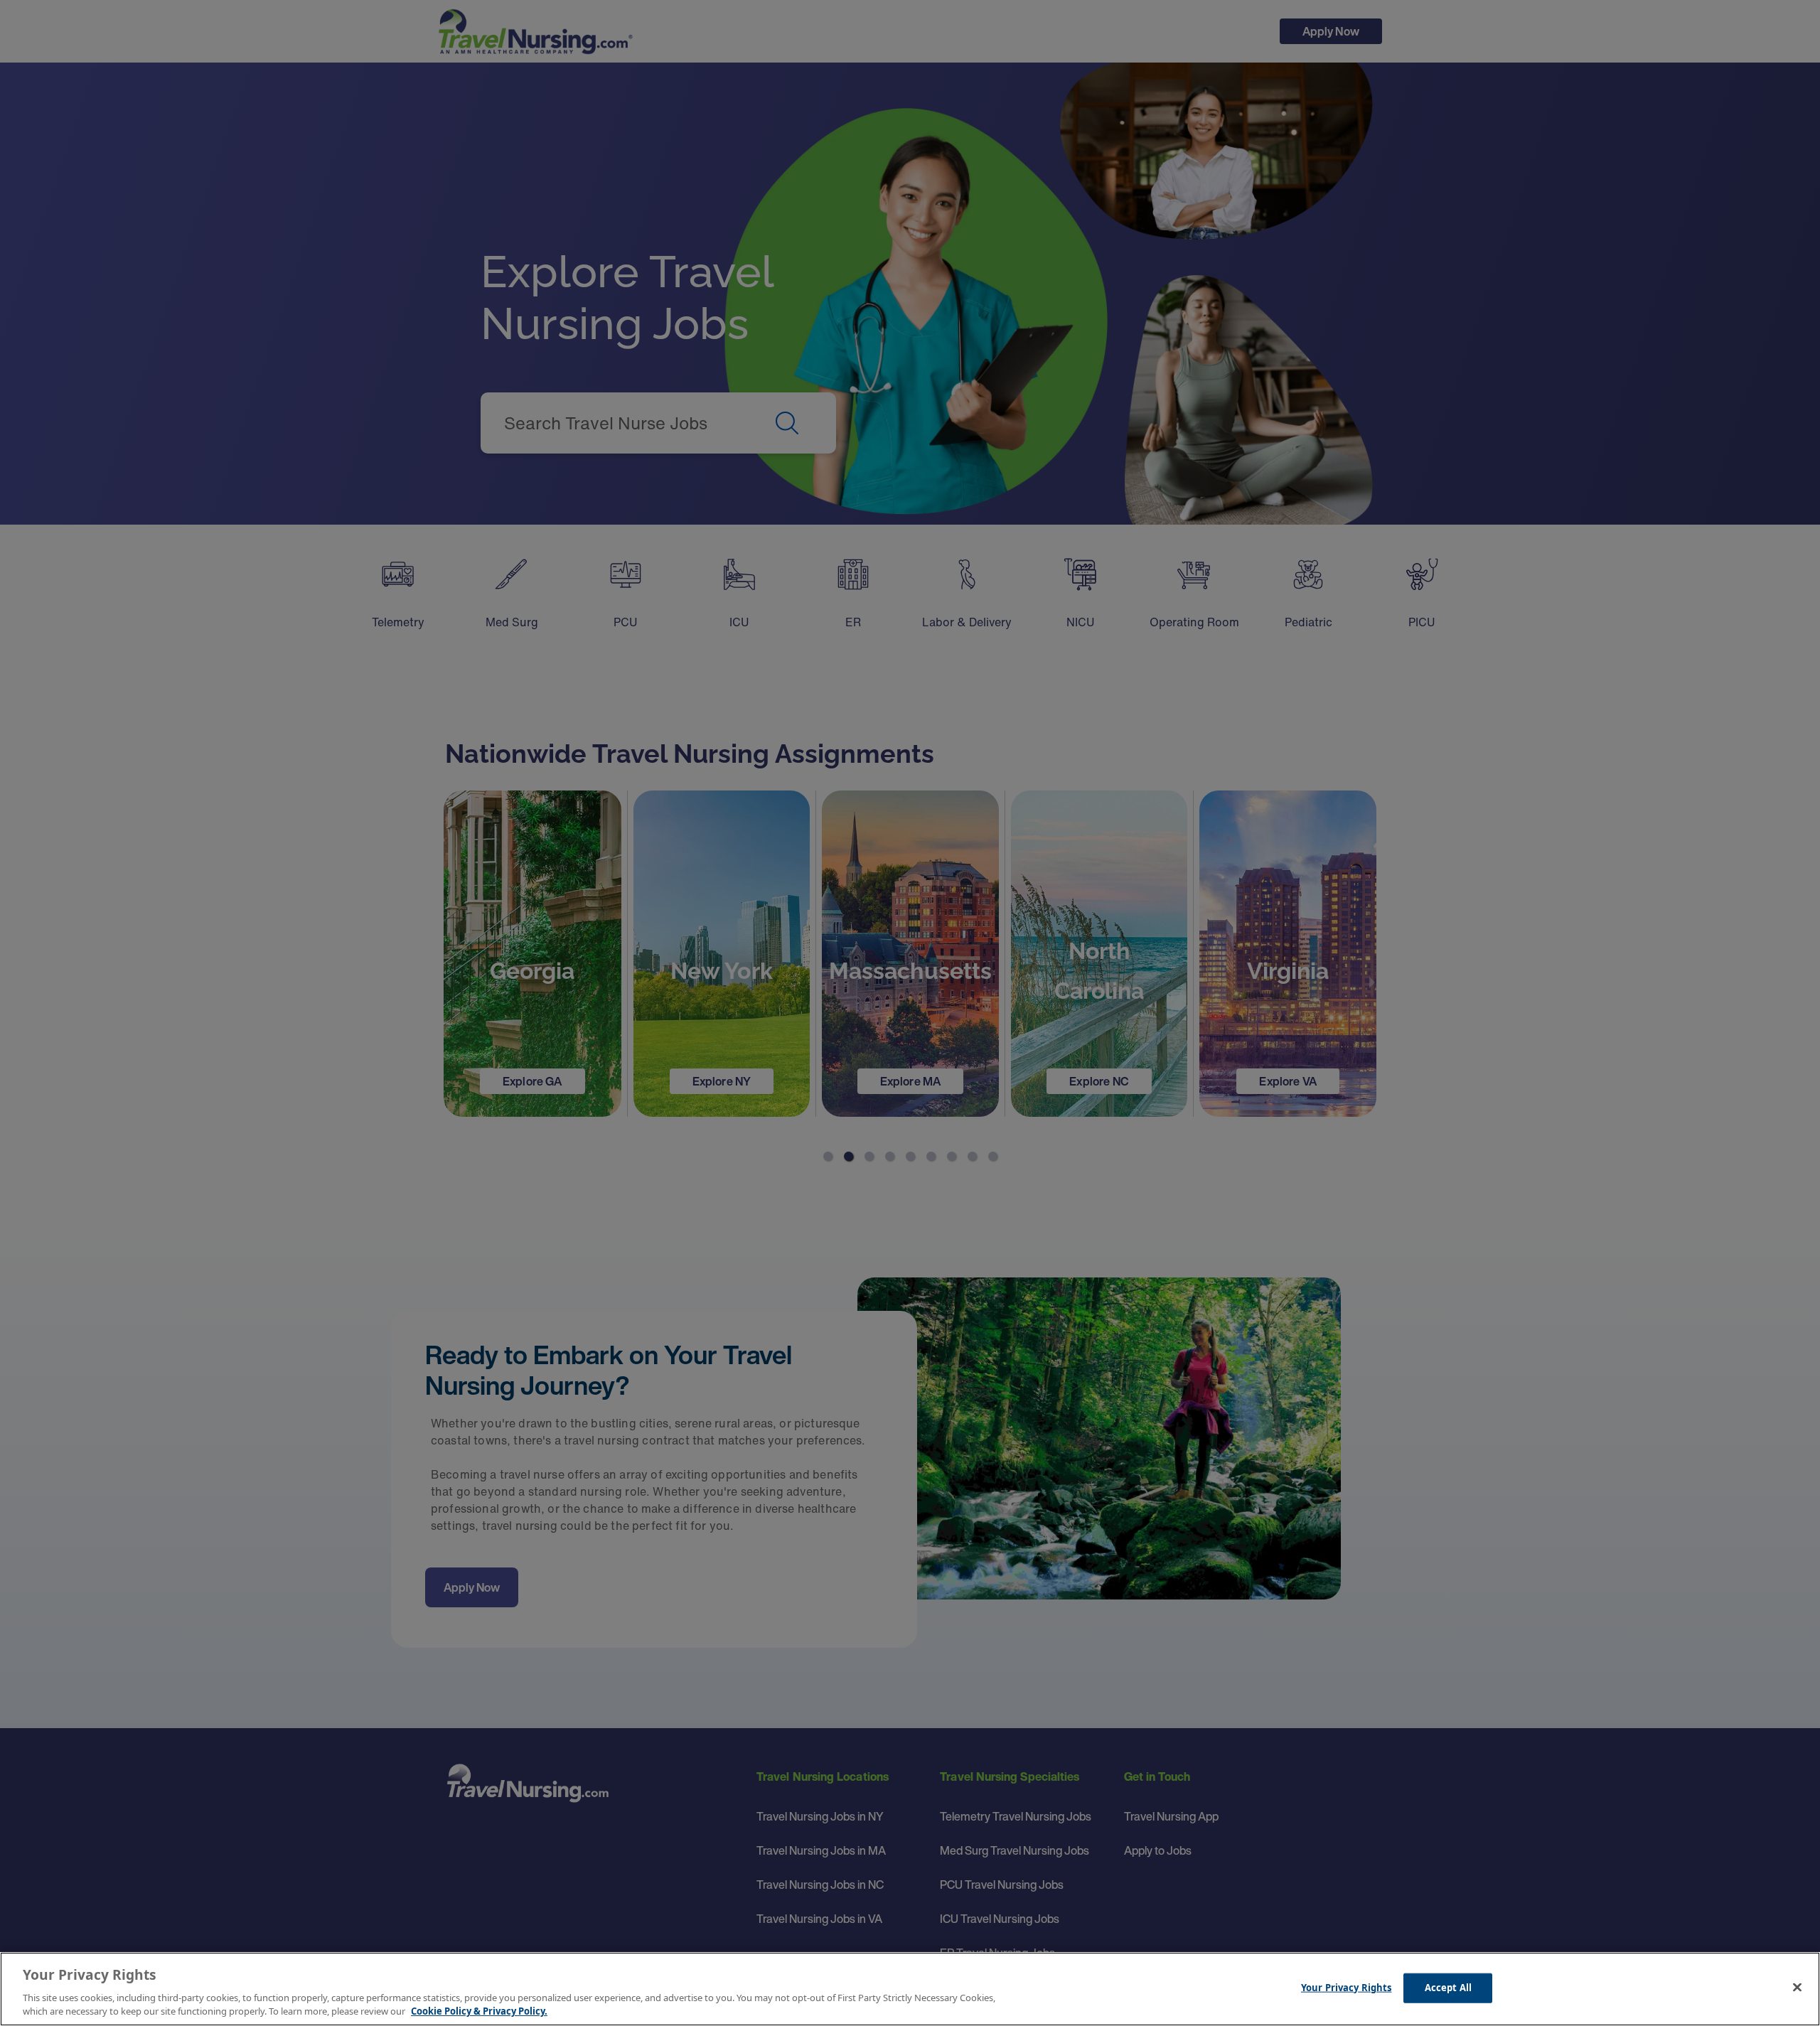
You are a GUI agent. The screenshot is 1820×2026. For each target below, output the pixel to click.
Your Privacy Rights (1346, 1988)
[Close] (1797, 1988)
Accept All (1448, 1988)
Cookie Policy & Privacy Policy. (479, 2011)
